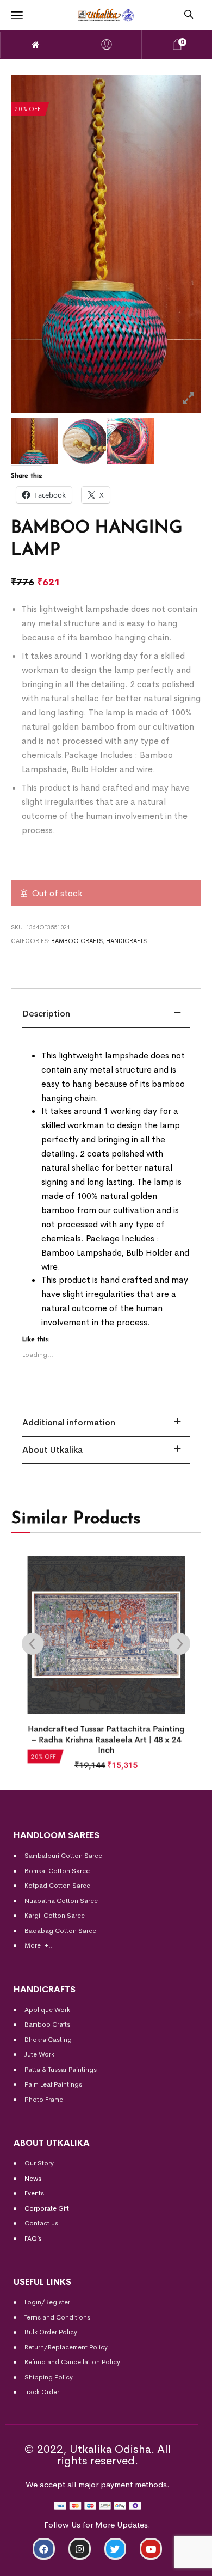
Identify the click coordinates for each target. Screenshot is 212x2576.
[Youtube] (151, 2549)
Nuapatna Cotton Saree (61, 1901)
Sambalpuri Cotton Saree (63, 1856)
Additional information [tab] (69, 1422)
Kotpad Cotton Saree (57, 1886)
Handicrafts (126, 941)
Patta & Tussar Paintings (61, 2070)
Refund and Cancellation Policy (72, 2362)
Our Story (39, 2163)
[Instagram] (80, 2549)
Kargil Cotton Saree (55, 1916)
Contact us (41, 2223)
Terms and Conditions (57, 2317)
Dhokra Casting (48, 2040)
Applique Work (47, 2010)
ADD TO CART (50, 2563)
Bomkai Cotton (47, 1871)
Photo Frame (44, 2100)
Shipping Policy (49, 2377)
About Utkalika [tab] (52, 1450)
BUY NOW (162, 2563)
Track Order (42, 2392)
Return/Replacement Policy (66, 2347)
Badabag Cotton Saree (60, 1931)
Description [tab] (46, 1014)
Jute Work (39, 2054)
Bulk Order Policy (51, 2332)
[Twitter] (116, 2549)
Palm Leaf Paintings (53, 2084)
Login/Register (47, 2302)
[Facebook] (44, 2549)
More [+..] (40, 1945)
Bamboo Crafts (77, 941)
